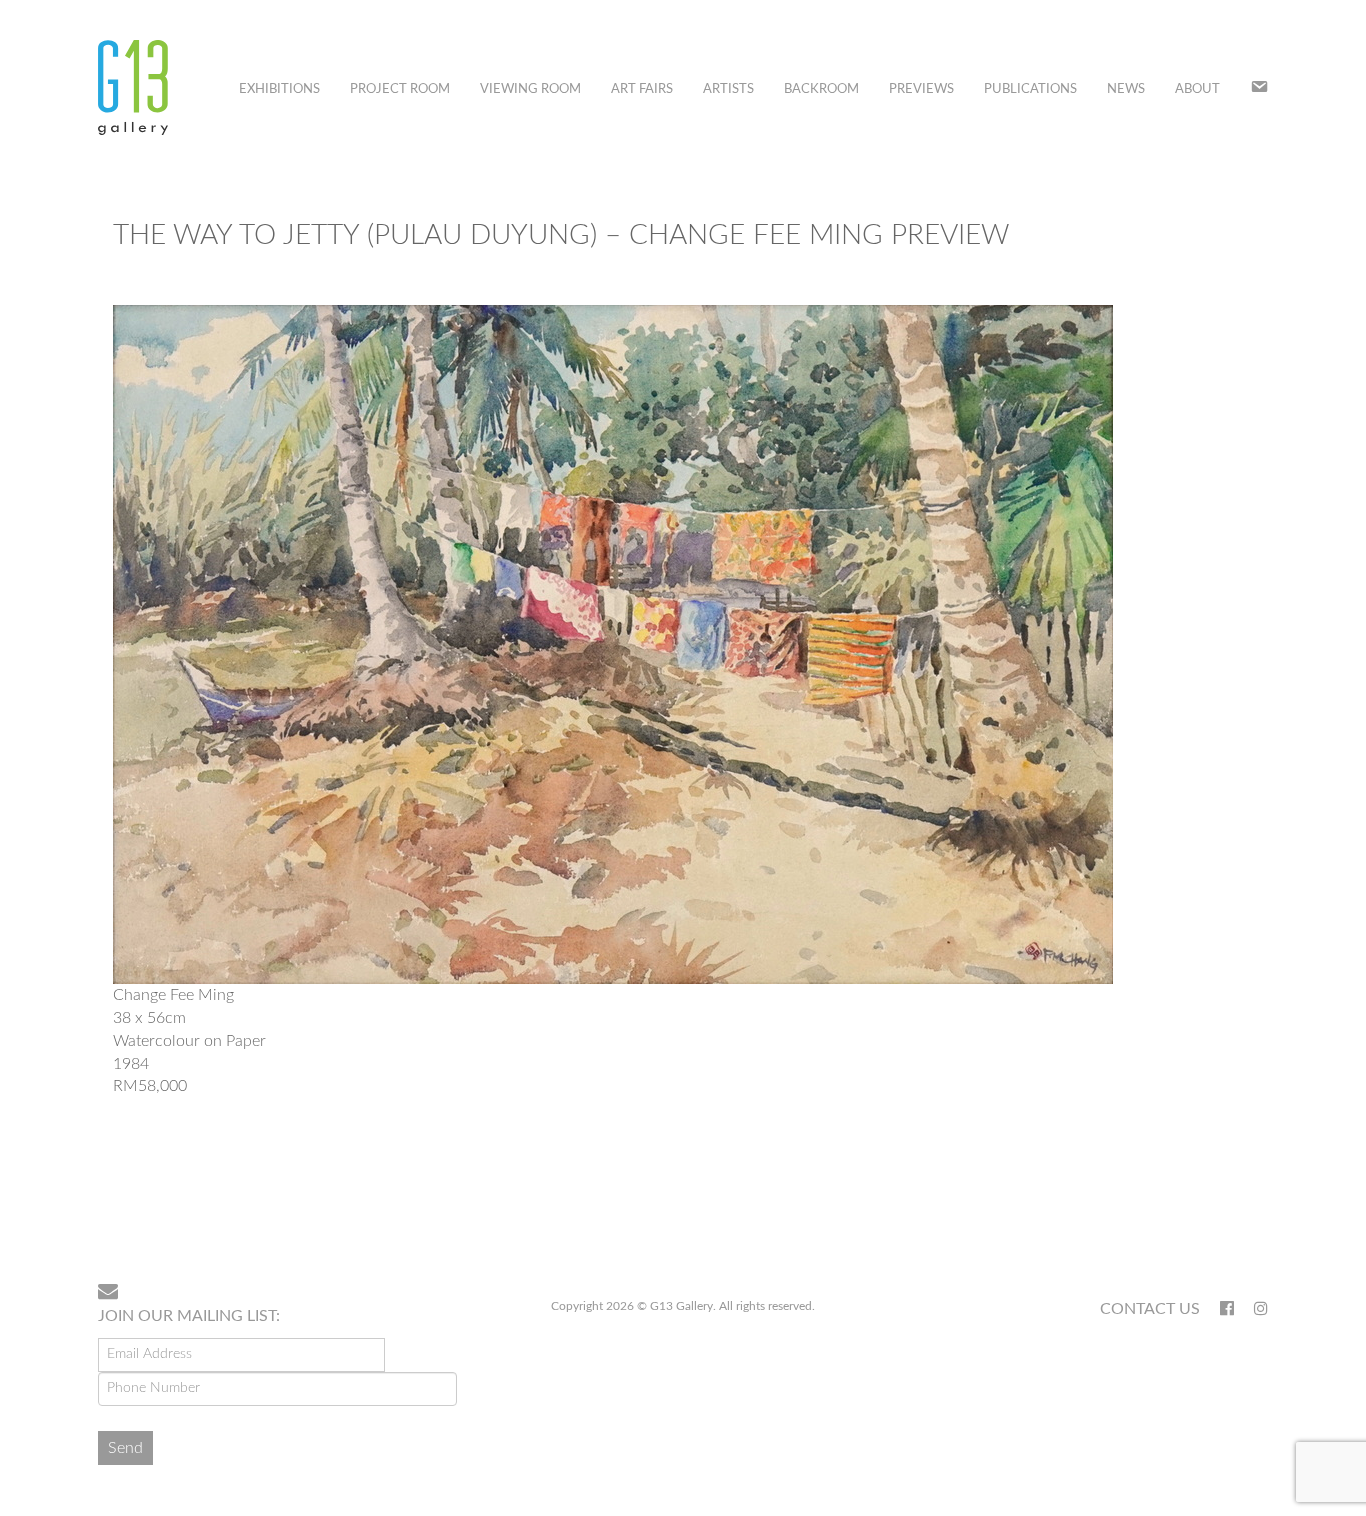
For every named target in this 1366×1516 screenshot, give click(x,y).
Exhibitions (279, 89)
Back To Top (1216, 1203)
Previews (921, 89)
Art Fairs (642, 89)
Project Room (400, 89)
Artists (728, 89)
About (1197, 89)
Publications (1030, 89)
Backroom (821, 89)
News (1126, 89)
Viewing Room (530, 89)
